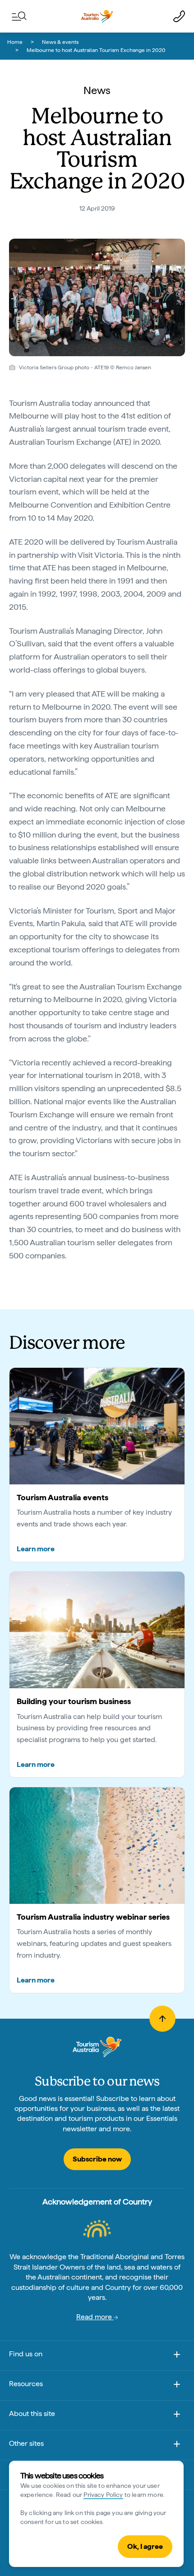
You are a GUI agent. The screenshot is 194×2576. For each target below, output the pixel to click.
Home (15, 42)
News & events (60, 42)
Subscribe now (97, 2159)
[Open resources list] (177, 2386)
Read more (95, 2317)
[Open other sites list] (177, 2446)
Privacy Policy (103, 2495)
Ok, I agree (145, 2546)
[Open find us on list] (177, 2356)
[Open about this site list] (177, 2416)
